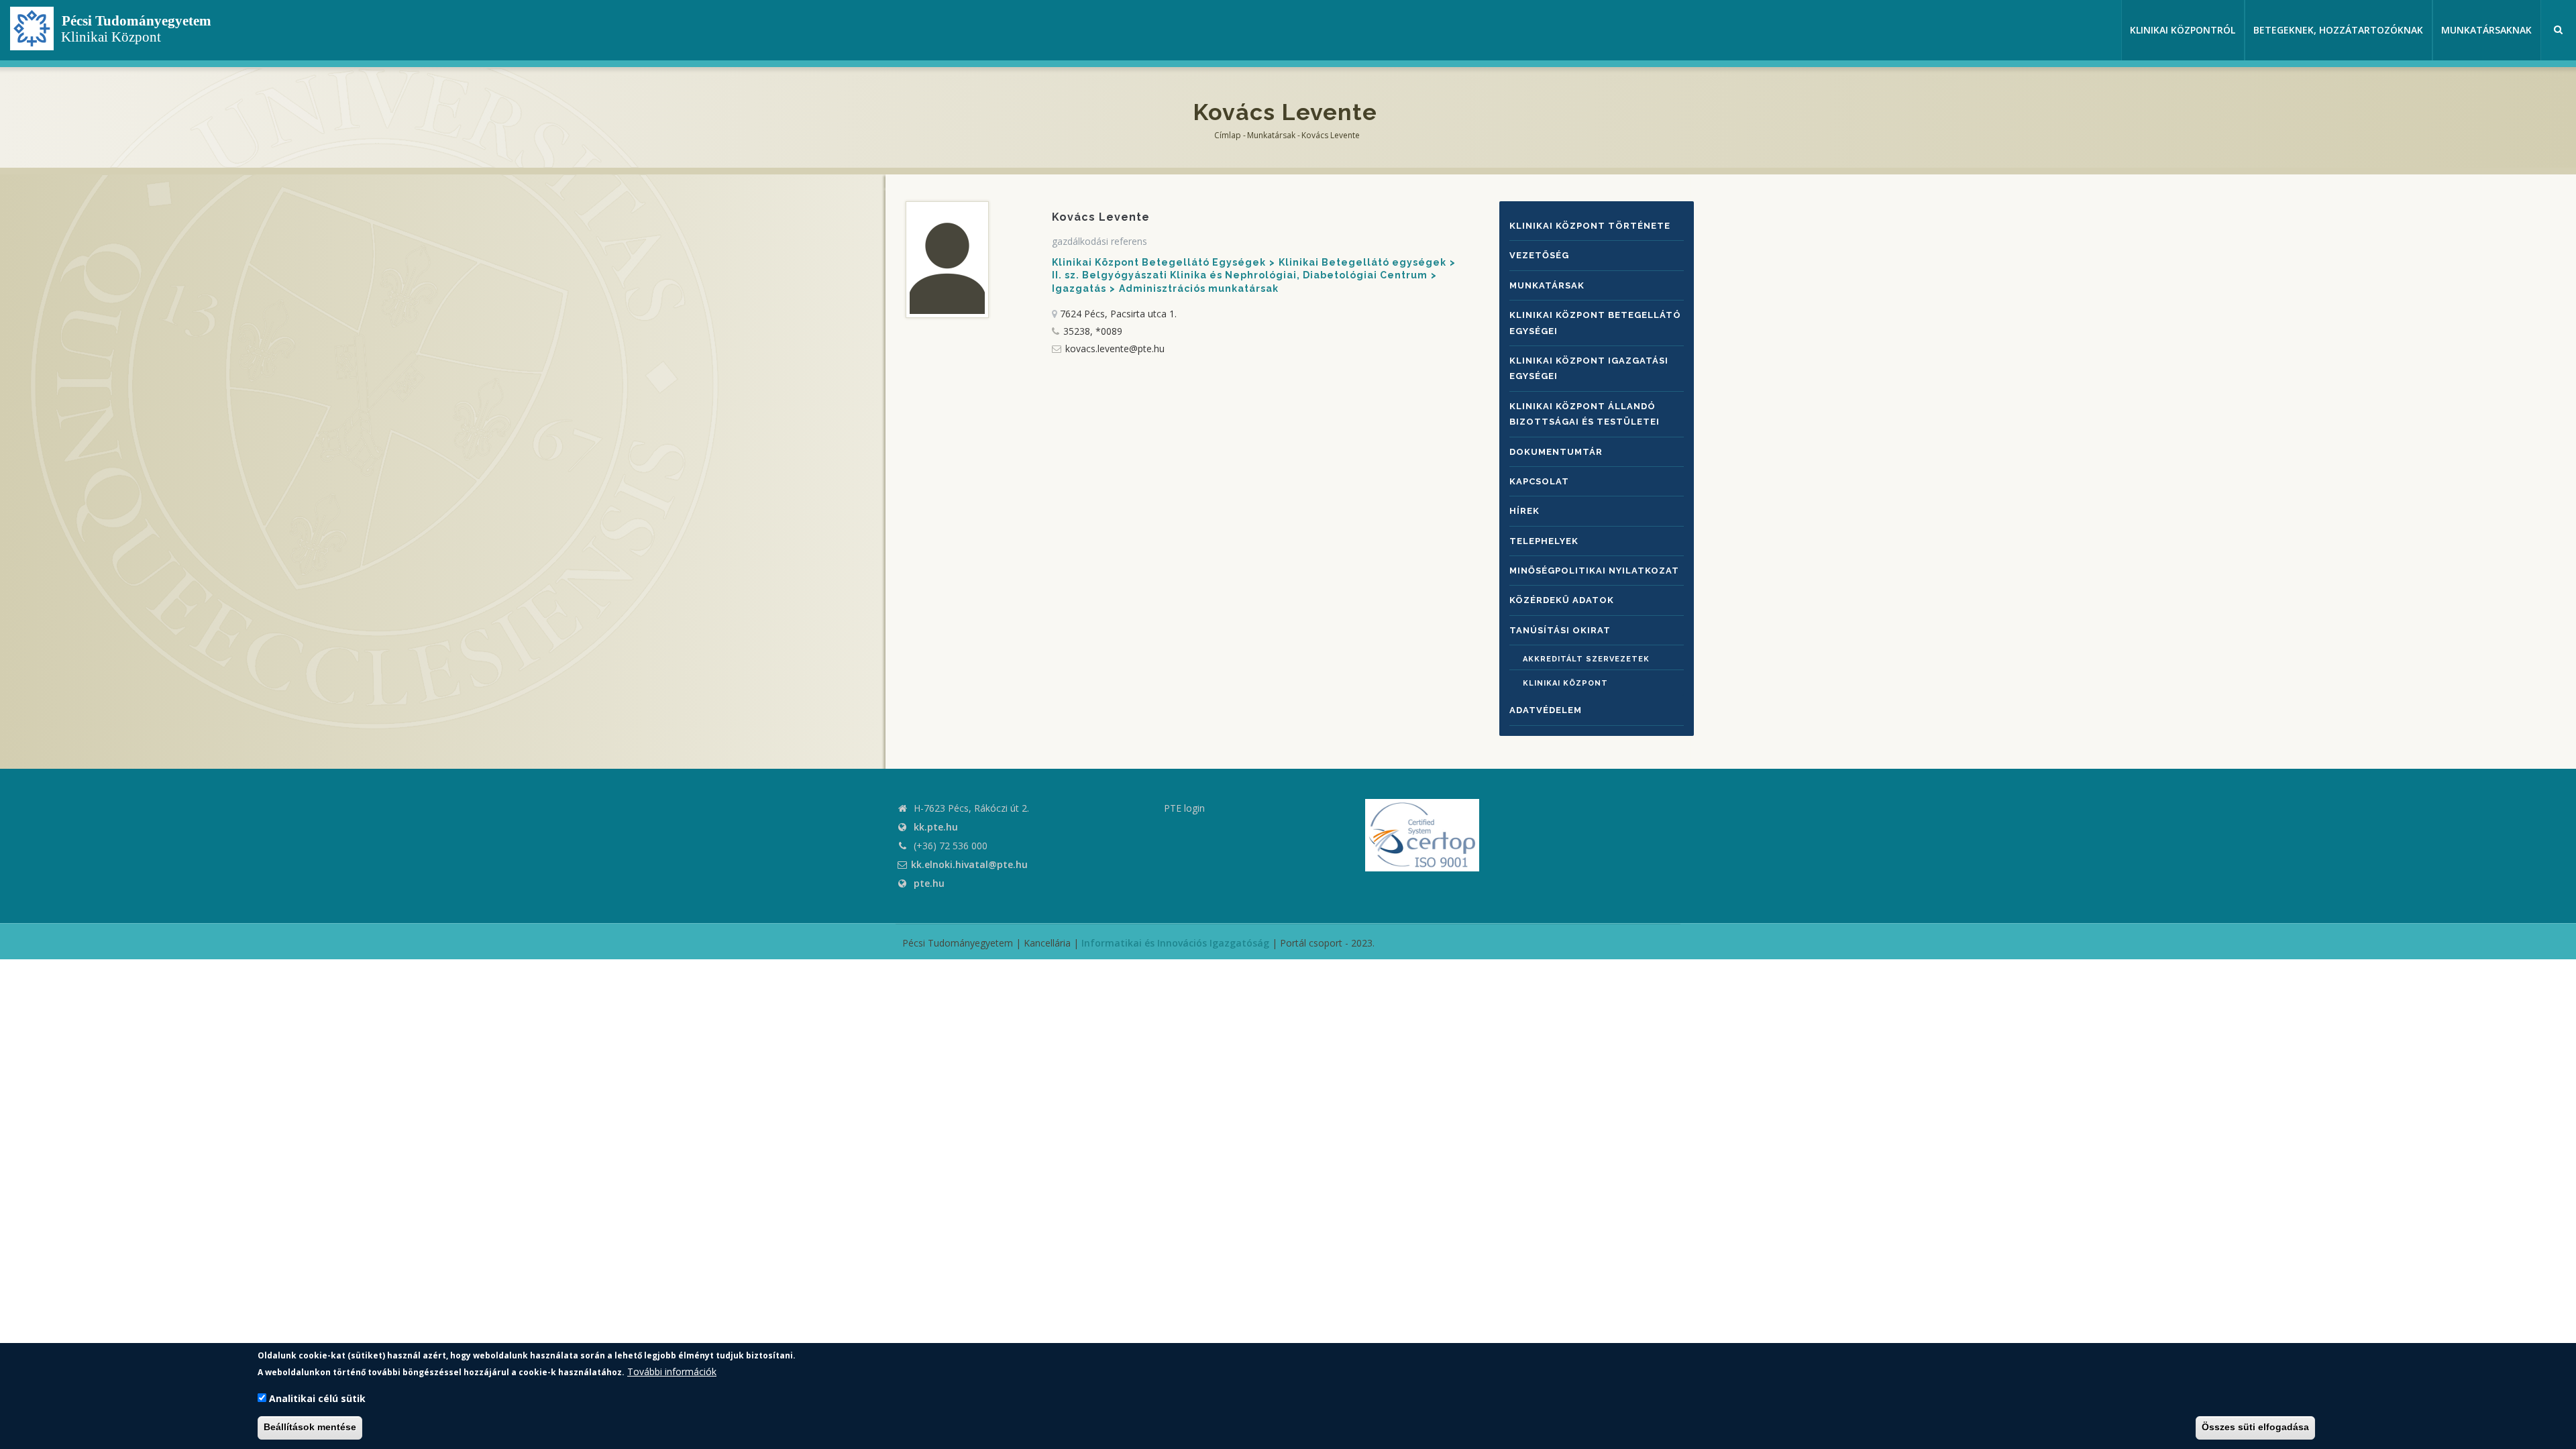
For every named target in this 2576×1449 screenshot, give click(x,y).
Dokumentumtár (1556, 452)
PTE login (1184, 808)
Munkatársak (1271, 135)
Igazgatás (1079, 288)
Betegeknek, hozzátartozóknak (2338, 30)
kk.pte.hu (936, 827)
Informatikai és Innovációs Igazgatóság (1175, 943)
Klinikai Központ (1565, 683)
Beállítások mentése (310, 1428)
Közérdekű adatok (1562, 600)
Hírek (1524, 511)
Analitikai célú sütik (317, 1398)
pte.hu (929, 883)
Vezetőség (1539, 255)
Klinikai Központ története (1590, 226)
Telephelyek (1544, 541)
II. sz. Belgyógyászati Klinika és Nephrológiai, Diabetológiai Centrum (1240, 275)
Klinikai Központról (2183, 30)
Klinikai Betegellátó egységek (1362, 262)
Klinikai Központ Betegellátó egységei (1595, 323)
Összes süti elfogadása (2255, 1428)
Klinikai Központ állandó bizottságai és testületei (1585, 414)
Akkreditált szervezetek (1586, 659)
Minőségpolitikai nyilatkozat (1594, 571)
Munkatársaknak (2486, 30)
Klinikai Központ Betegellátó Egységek (1159, 262)
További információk (672, 1372)
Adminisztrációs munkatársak (1199, 288)
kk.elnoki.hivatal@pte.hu (969, 864)
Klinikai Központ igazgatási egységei (1589, 368)
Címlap (1228, 135)
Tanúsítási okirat (1560, 630)
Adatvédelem (1546, 710)
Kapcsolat (1539, 481)
